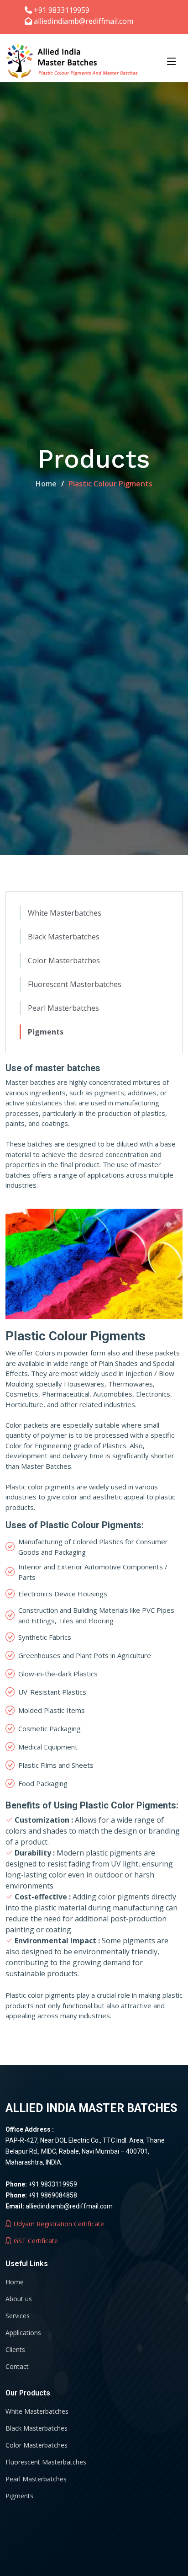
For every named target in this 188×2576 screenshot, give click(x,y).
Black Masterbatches (64, 937)
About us (19, 2299)
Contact (17, 2367)
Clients (15, 2350)
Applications (23, 2333)
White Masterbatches (65, 913)
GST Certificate (35, 2241)
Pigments (46, 1032)
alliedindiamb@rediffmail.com (69, 2206)
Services (18, 2316)
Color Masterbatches (64, 960)
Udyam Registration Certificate (58, 2224)
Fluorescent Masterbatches (75, 984)
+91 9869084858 (53, 2195)
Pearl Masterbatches (63, 1008)
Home (46, 484)
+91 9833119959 (53, 2184)
